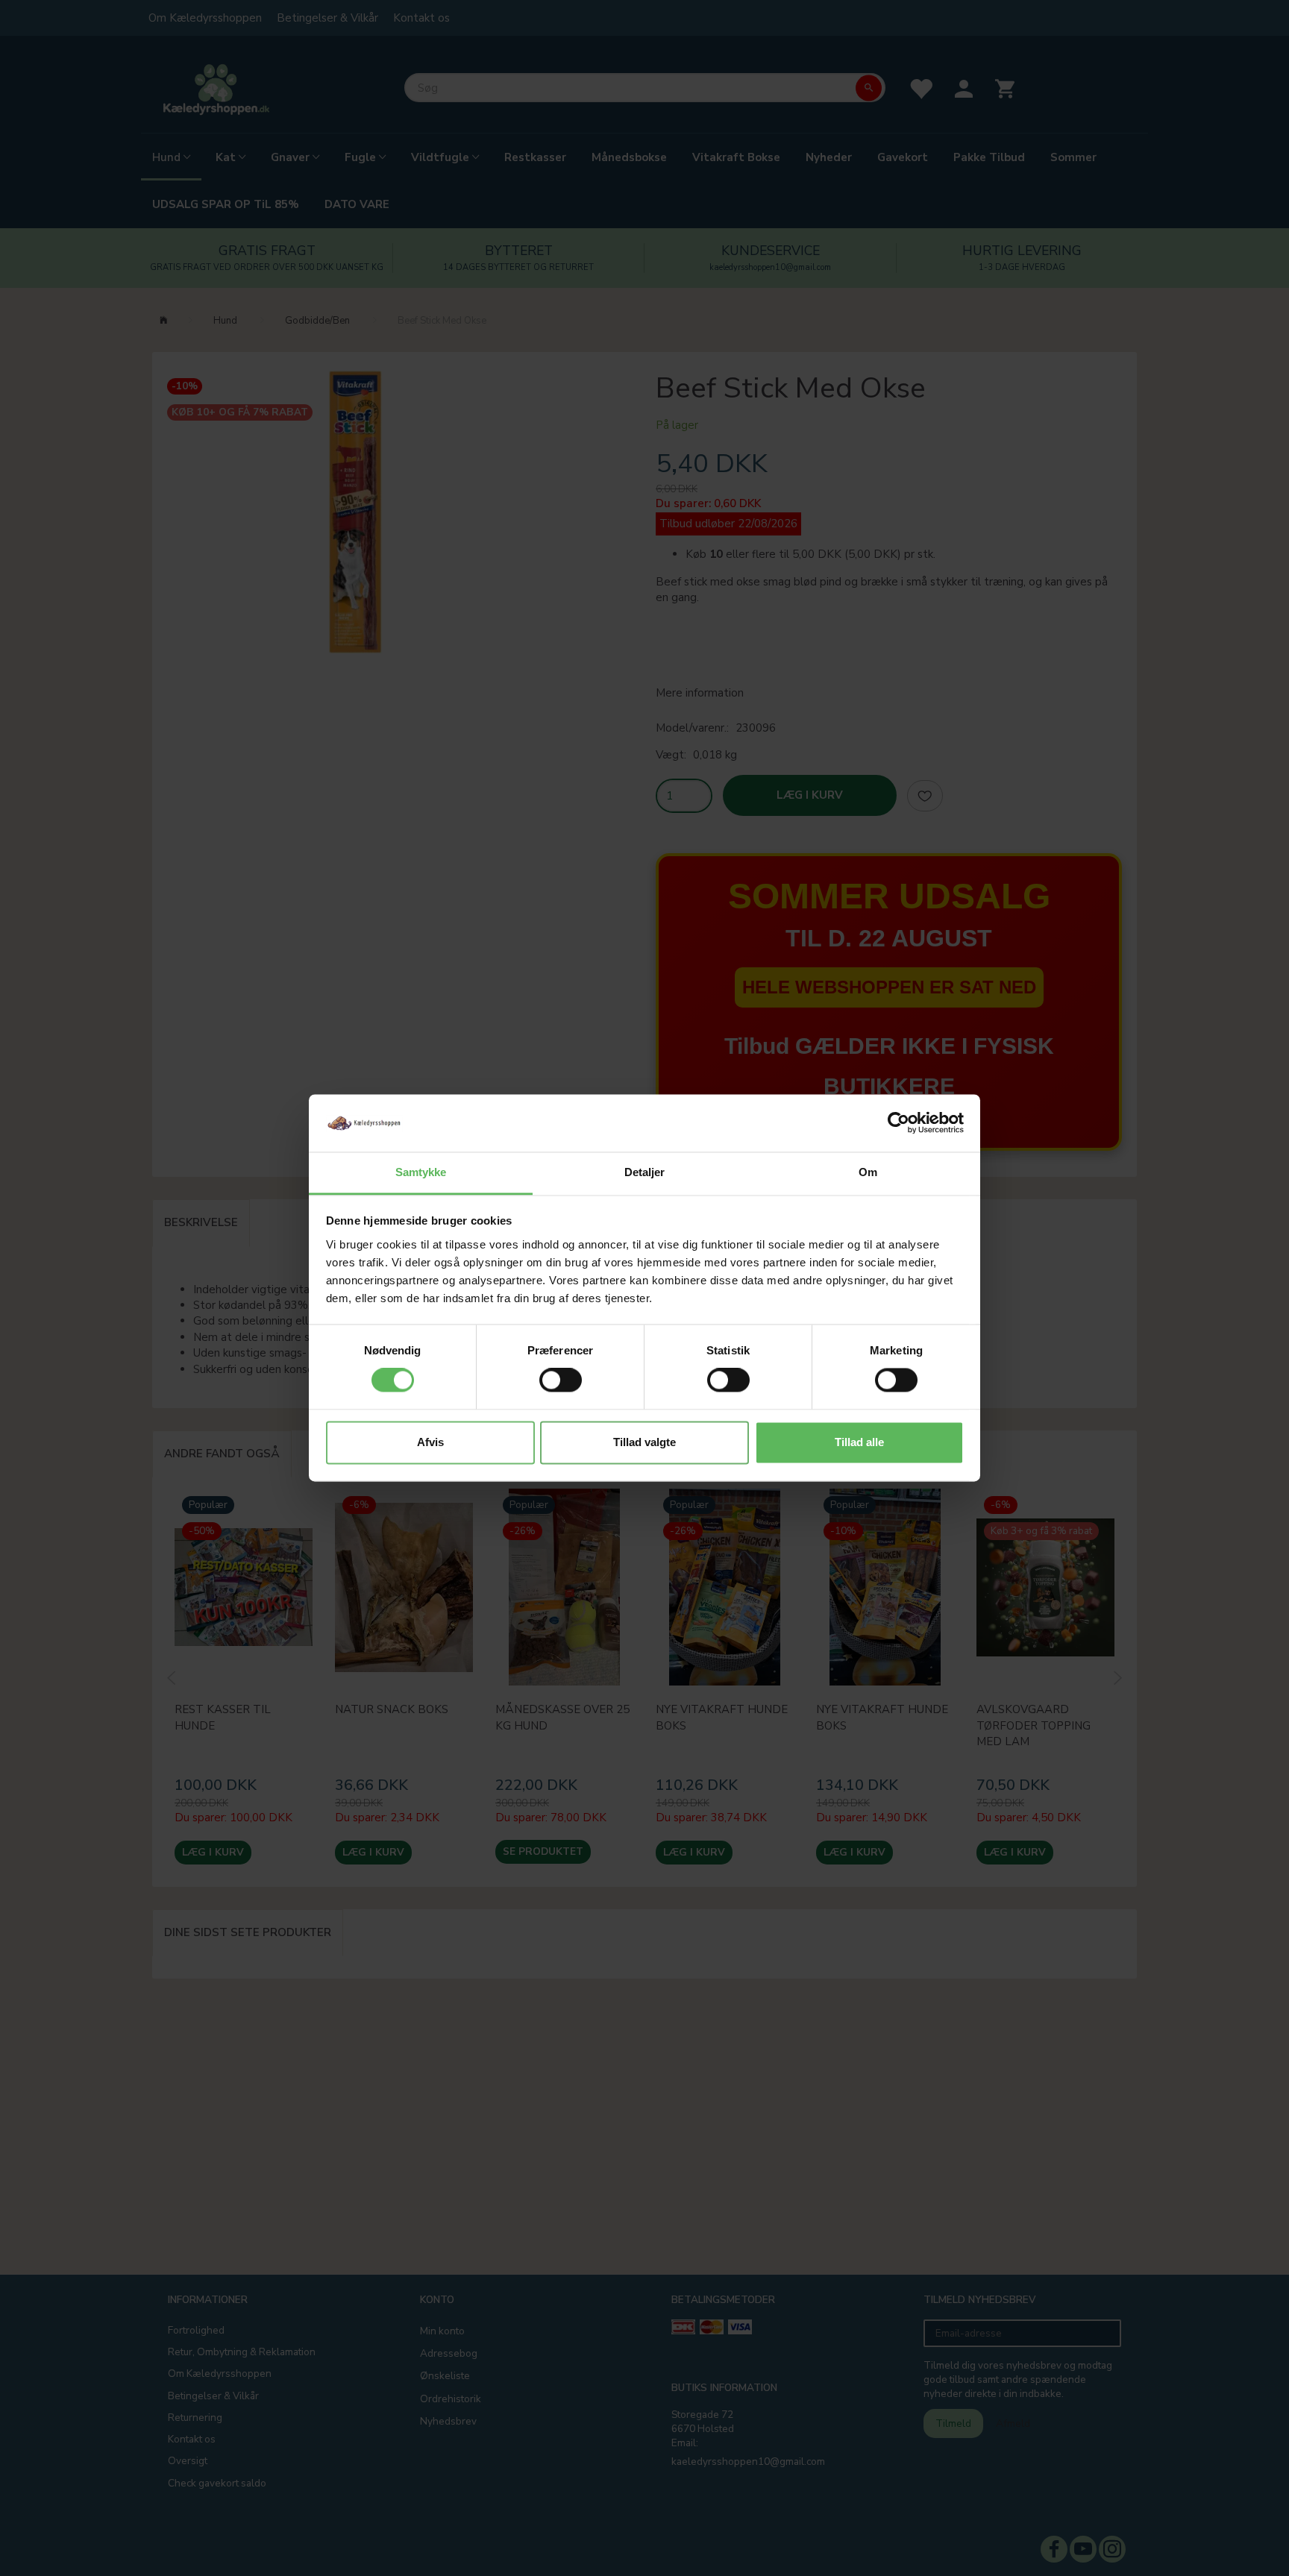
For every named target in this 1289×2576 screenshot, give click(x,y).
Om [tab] (868, 1172)
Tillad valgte (644, 1442)
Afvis (430, 1442)
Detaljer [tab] (645, 1172)
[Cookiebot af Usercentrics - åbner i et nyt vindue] (898, 1123)
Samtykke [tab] (421, 1172)
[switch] (561, 1380)
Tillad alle (859, 1442)
